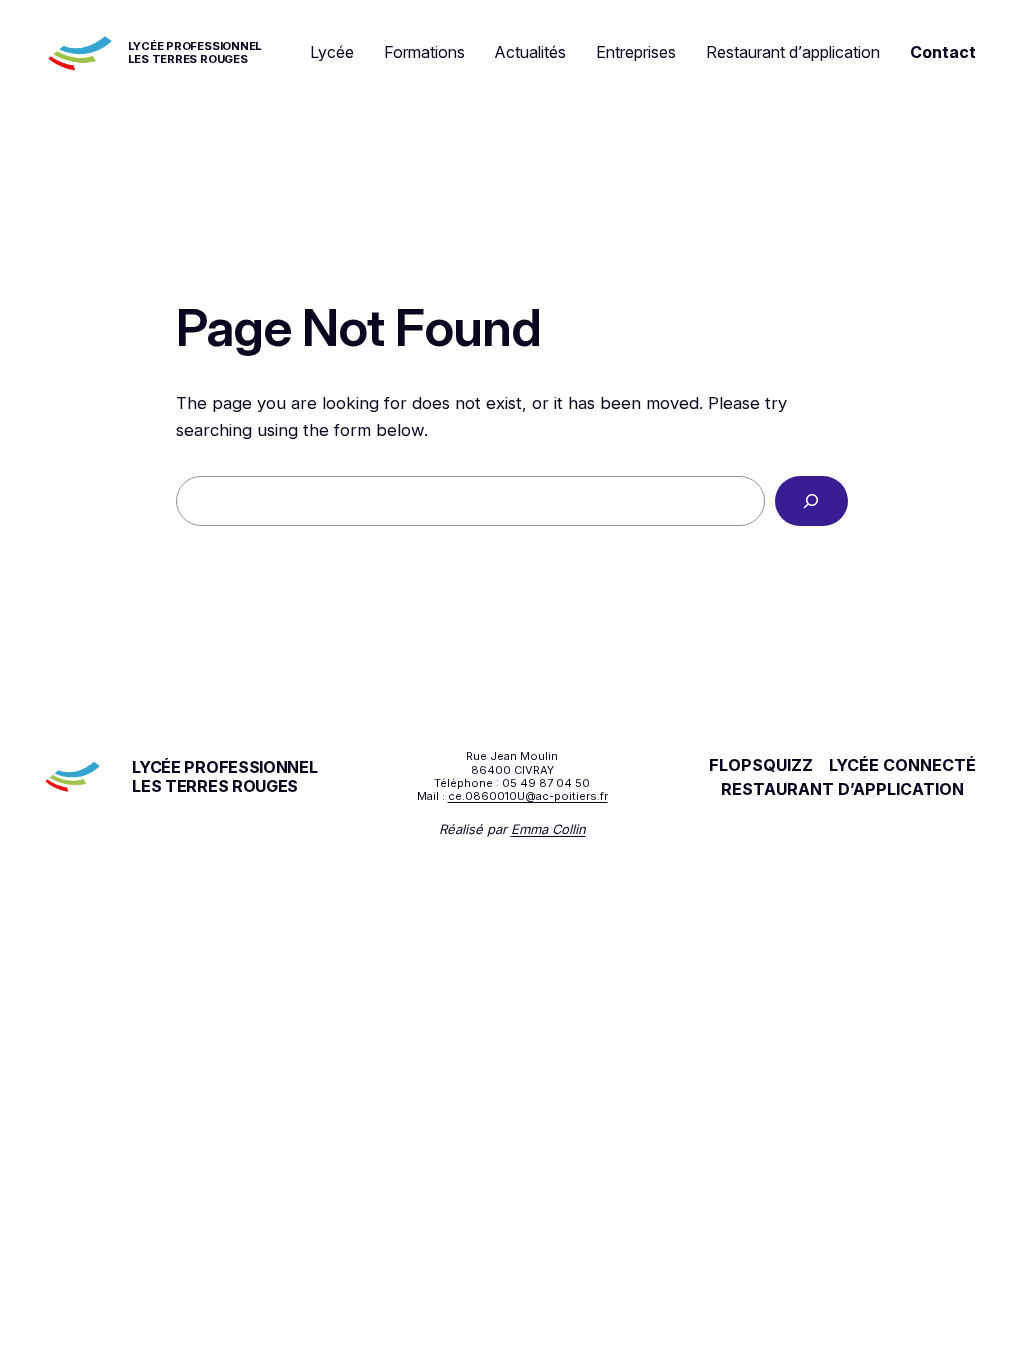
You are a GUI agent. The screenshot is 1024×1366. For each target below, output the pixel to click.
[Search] (811, 501)
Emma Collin (548, 829)
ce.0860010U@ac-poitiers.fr (528, 796)
